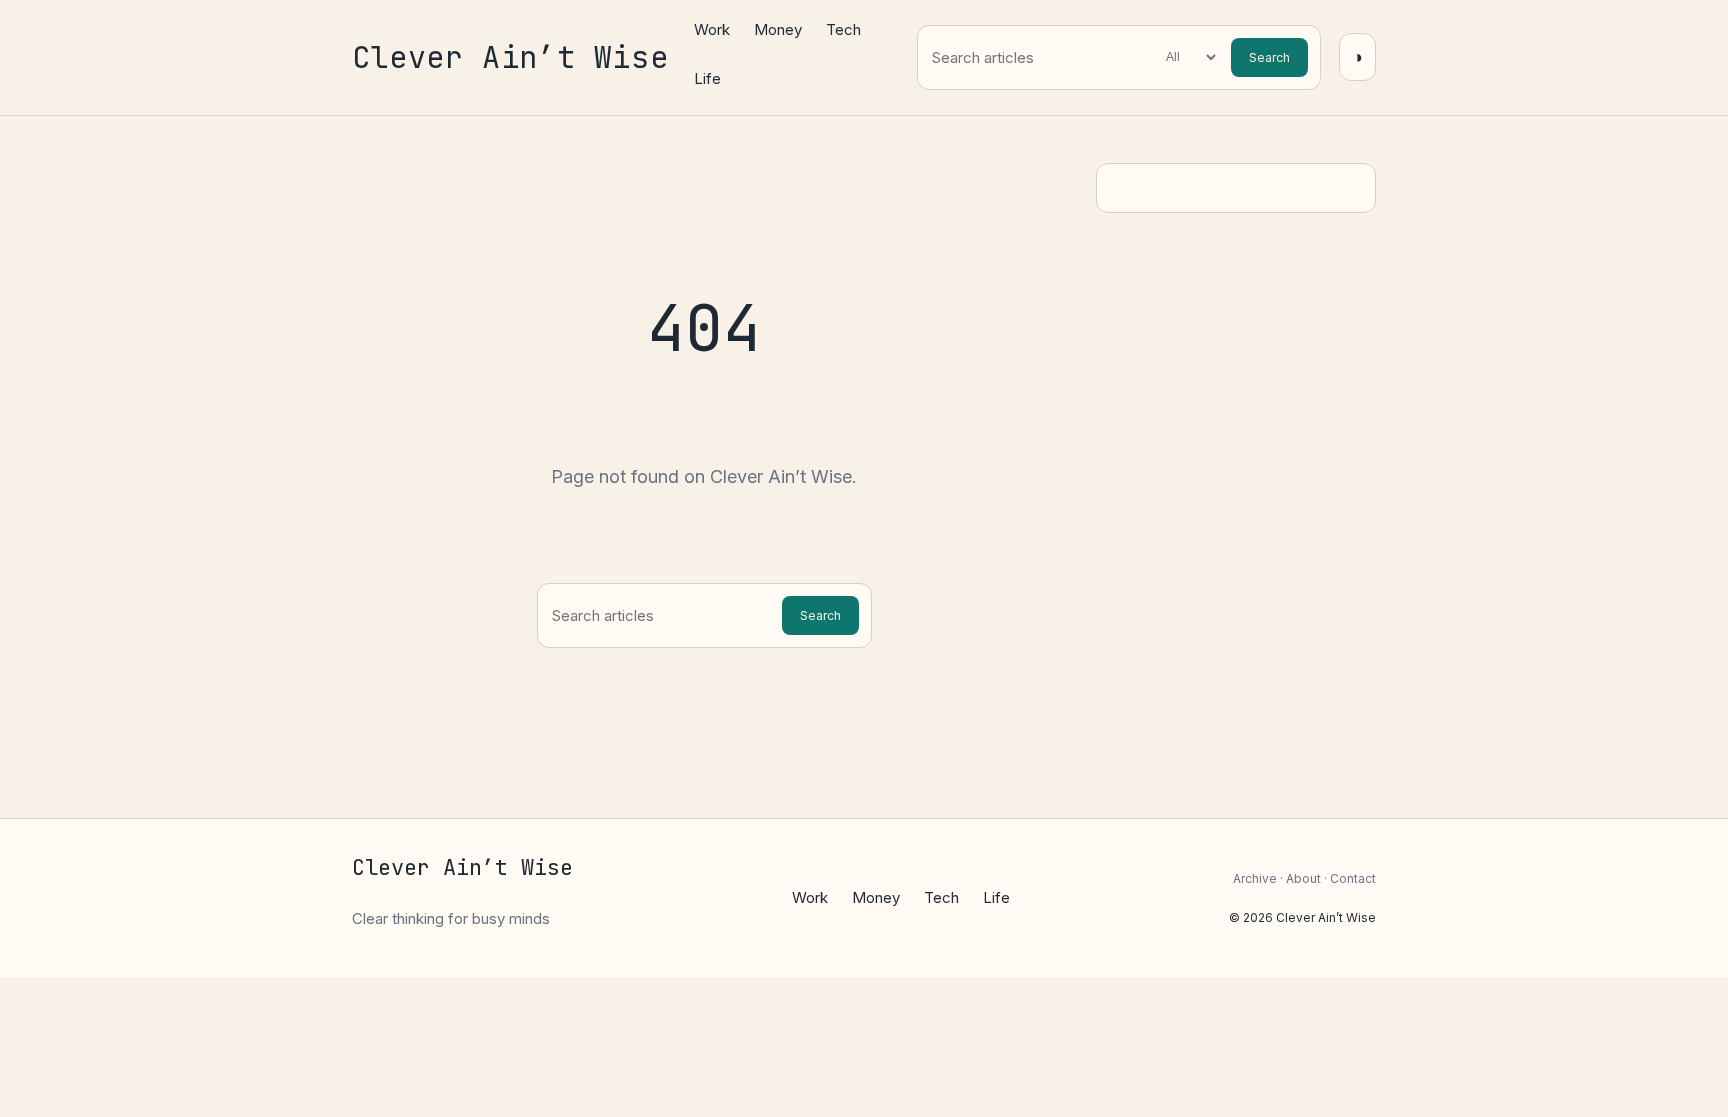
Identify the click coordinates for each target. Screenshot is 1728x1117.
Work (712, 29)
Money (778, 29)
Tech (843, 29)
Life (707, 78)
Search (1269, 57)
